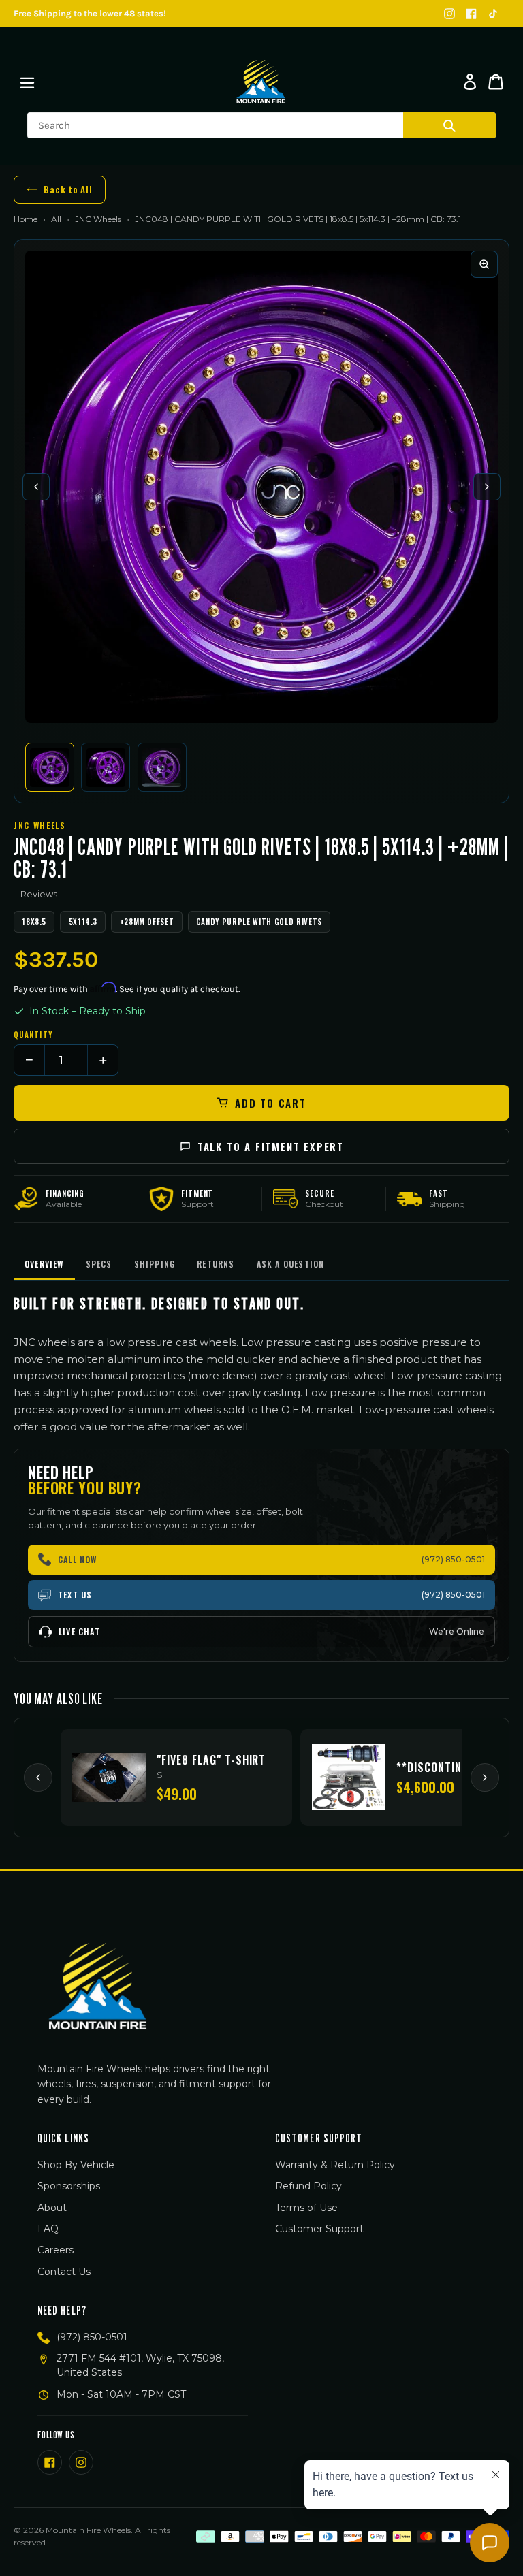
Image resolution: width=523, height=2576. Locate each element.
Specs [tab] (99, 1264)
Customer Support (319, 2229)
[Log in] (470, 82)
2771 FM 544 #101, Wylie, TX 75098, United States (140, 2365)
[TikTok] (493, 14)
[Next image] (487, 487)
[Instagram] (449, 14)
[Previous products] (38, 1777)
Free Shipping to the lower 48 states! (90, 13)
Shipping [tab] (155, 1264)
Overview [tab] (44, 1264)
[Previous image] (36, 487)
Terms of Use (306, 2208)
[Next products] (485, 1777)
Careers (56, 2250)
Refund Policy (308, 2186)
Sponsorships (69, 2186)
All (56, 219)
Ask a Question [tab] (291, 1264)
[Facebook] (471, 14)
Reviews (39, 894)
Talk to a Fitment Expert (271, 1146)
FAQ (48, 2229)
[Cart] (496, 82)
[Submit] (449, 125)
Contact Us (64, 2272)
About (52, 2208)
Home (26, 219)
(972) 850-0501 (92, 2337)
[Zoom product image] (484, 264)
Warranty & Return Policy (335, 2165)
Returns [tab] (216, 1264)
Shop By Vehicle (76, 2165)
